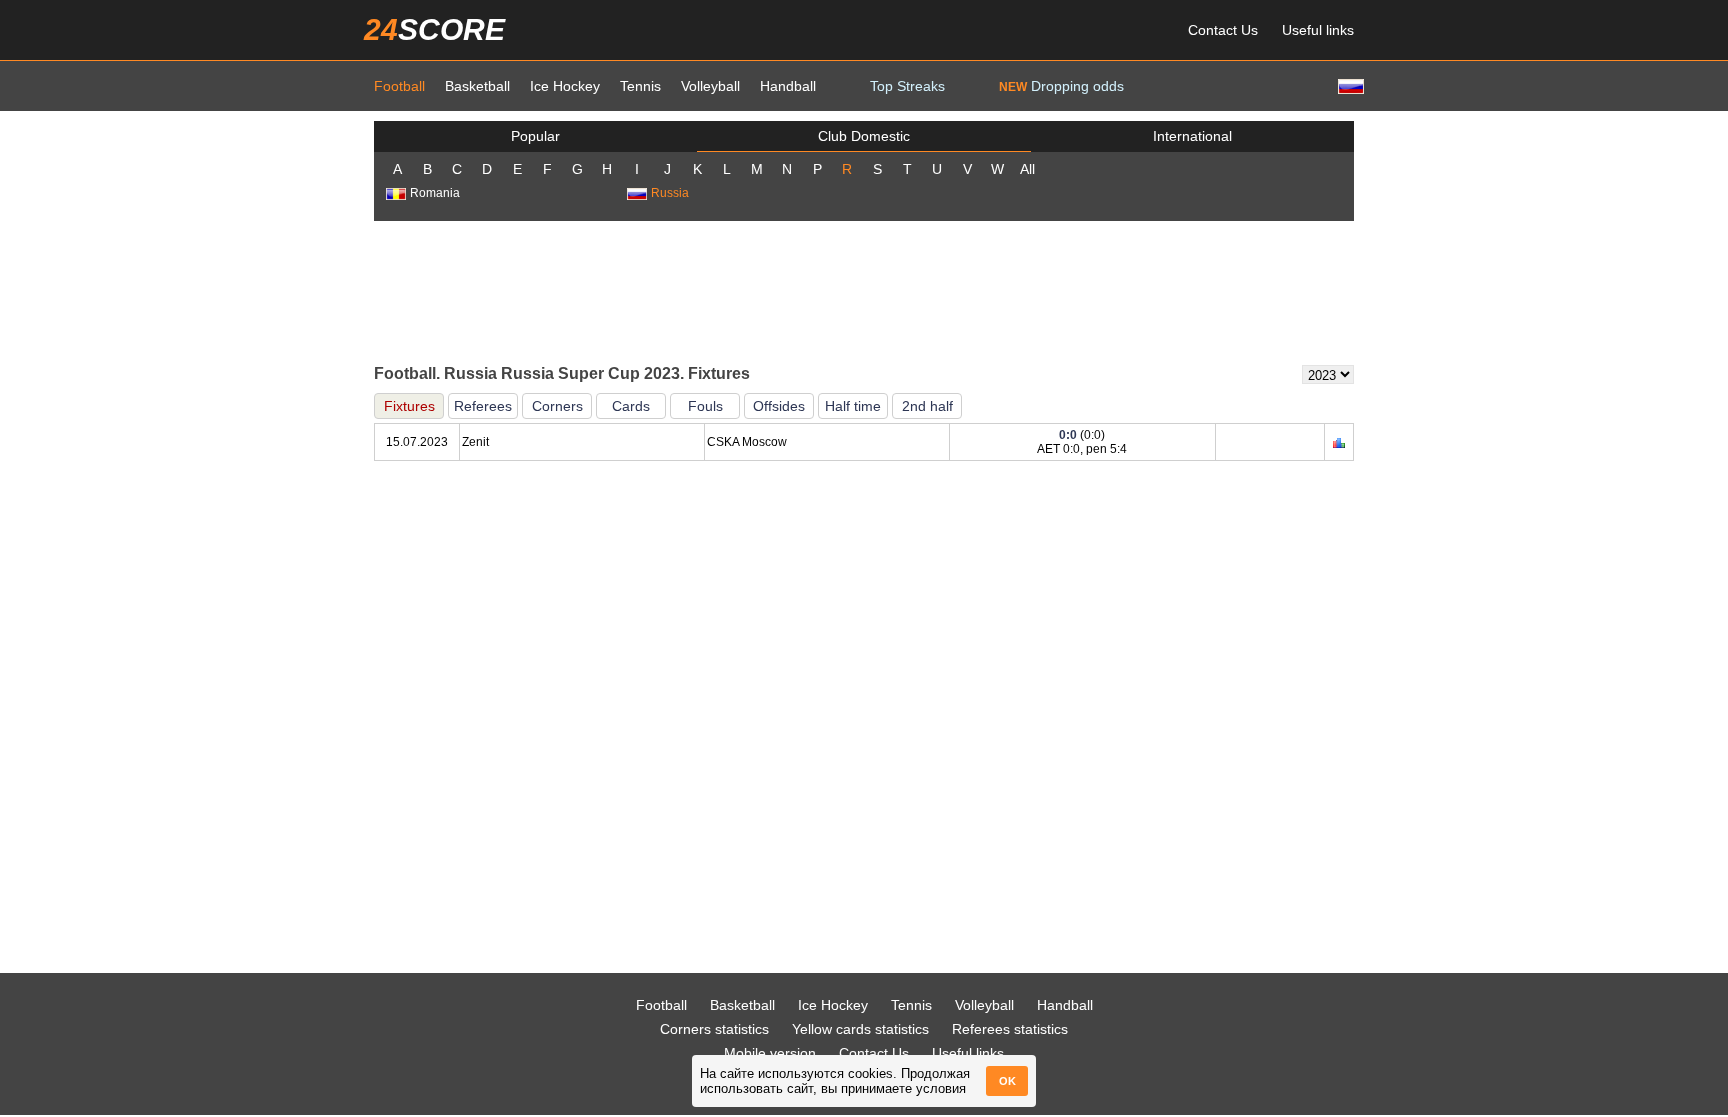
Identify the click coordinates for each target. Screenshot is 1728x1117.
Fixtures (409, 406)
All (1027, 169)
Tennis (640, 86)
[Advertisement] (864, 291)
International (1192, 136)
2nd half (927, 406)
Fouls (705, 406)
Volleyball (710, 86)
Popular (535, 136)
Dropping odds (1061, 86)
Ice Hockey (565, 86)
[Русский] (1349, 85)
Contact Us (1223, 30)
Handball (788, 86)
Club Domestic (864, 136)
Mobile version (770, 1053)
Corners (557, 406)
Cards (631, 406)
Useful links (1318, 30)
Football (399, 86)
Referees (483, 406)
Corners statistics (714, 1029)
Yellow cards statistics (860, 1029)
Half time (853, 406)
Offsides (779, 406)
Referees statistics (1010, 1029)
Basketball (477, 86)
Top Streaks (907, 86)
